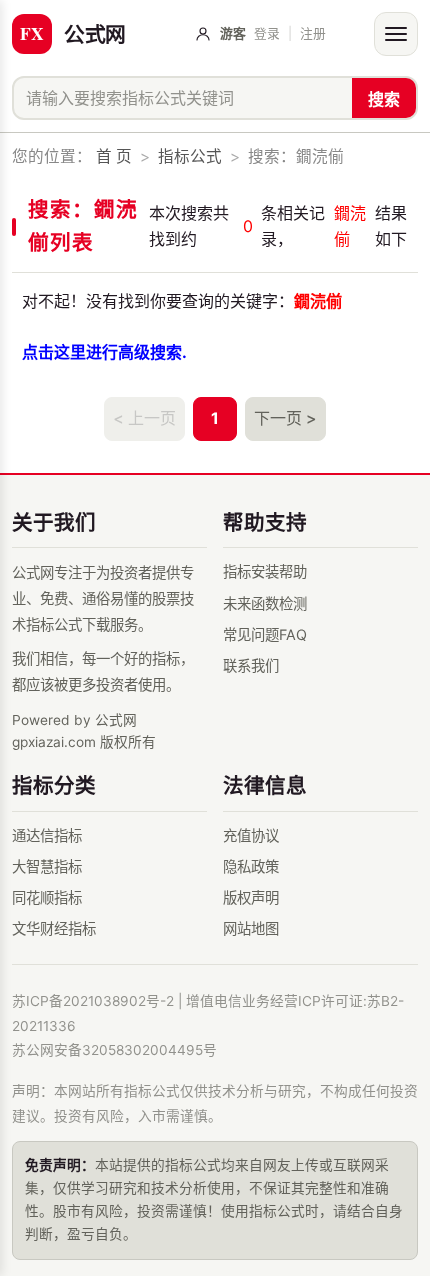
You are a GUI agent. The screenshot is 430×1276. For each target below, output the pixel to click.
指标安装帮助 (265, 571)
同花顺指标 (47, 897)
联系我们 (251, 665)
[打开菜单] (396, 34)
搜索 (384, 99)
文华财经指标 (54, 928)
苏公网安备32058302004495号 (114, 1050)
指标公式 (190, 156)
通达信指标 (47, 835)
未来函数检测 (265, 603)
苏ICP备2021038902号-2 (93, 1001)
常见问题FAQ (265, 634)
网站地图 (251, 928)
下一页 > (285, 418)
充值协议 (251, 835)
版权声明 (251, 897)
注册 (313, 33)
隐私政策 (251, 866)
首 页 (114, 156)
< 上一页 (144, 418)
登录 (267, 33)
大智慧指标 (47, 866)
